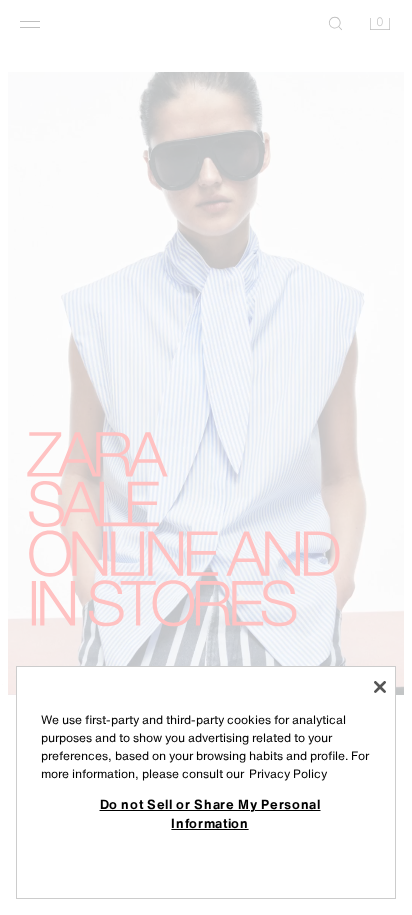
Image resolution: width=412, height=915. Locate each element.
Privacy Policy (288, 773)
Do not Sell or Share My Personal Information (210, 813)
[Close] (380, 687)
